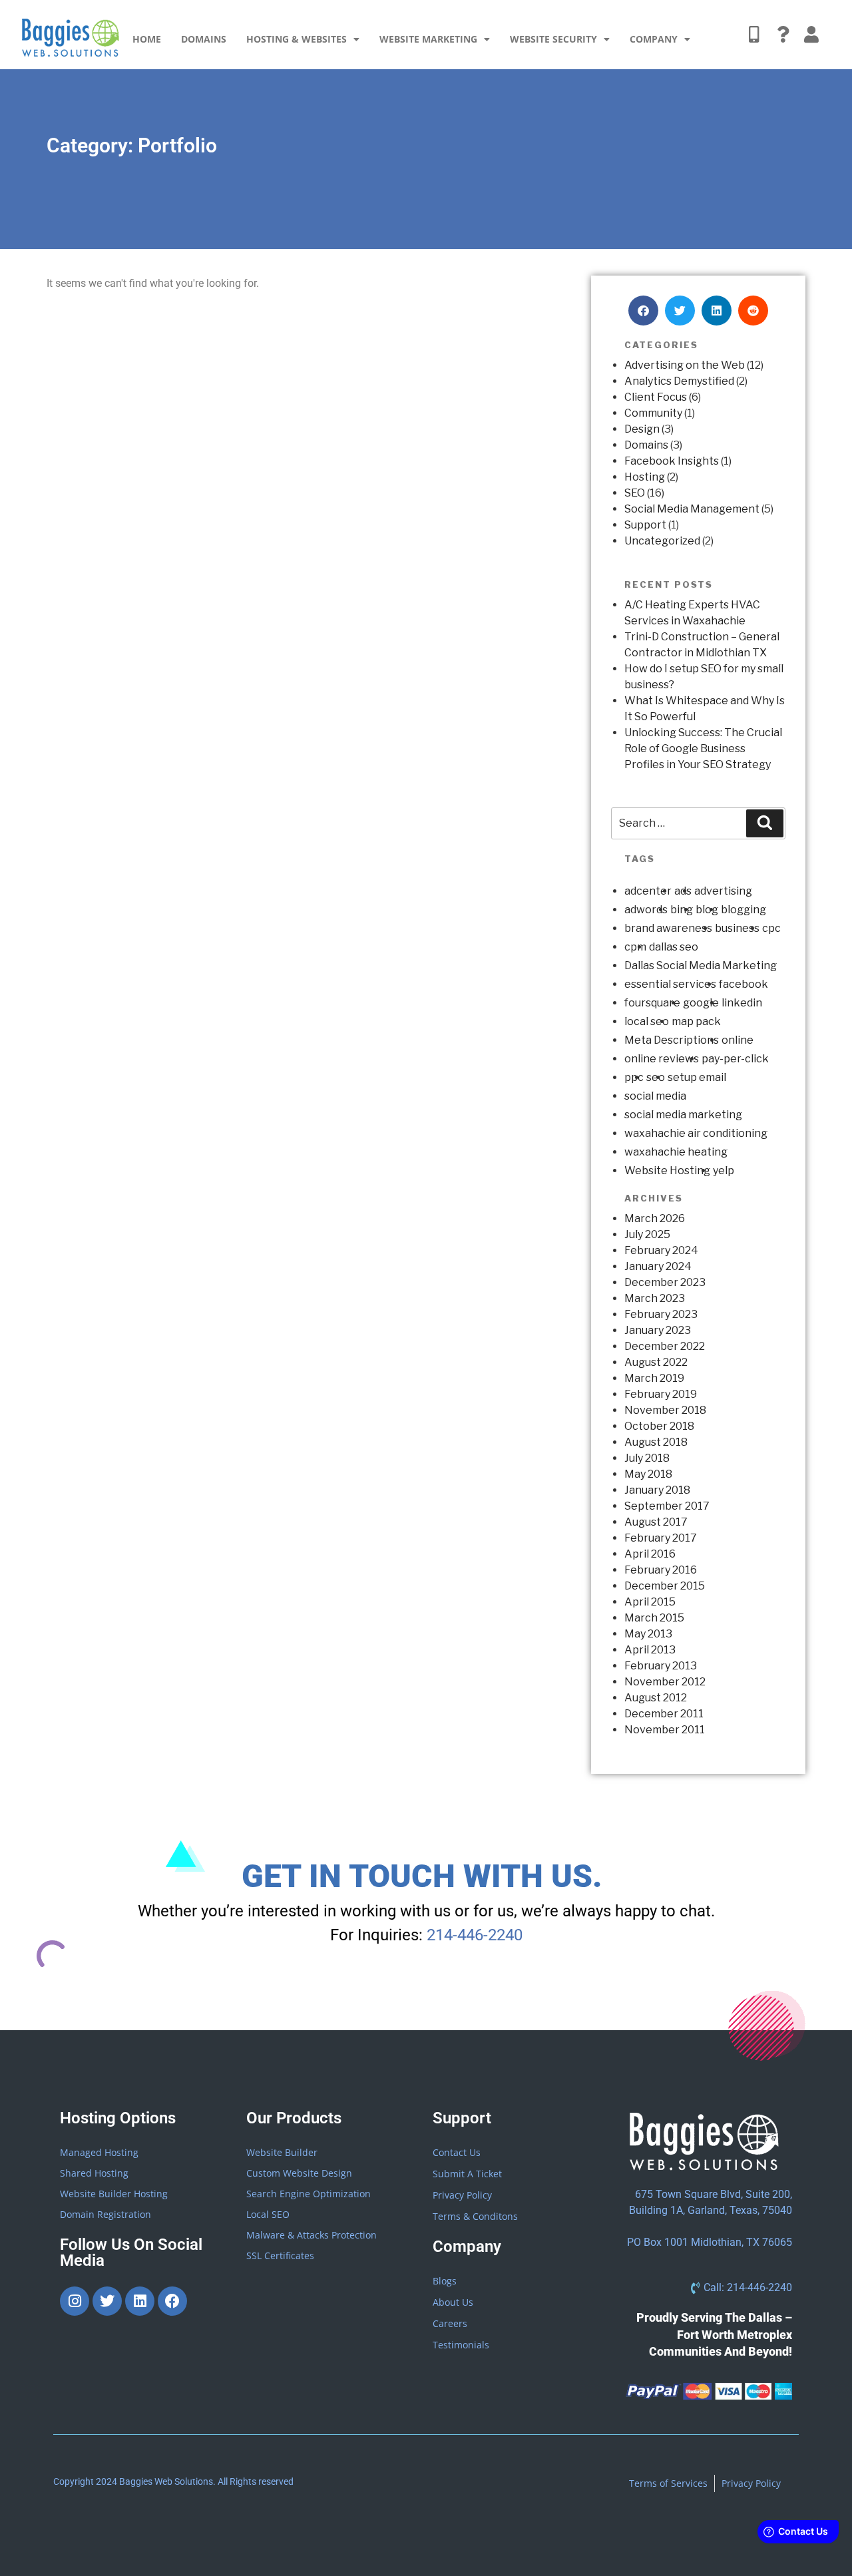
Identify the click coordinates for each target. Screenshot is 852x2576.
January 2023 (658, 1330)
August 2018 (656, 1442)
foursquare (652, 1003)
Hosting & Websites (297, 39)
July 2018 (647, 1458)
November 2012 (665, 1682)
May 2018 (648, 1474)
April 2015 (650, 1602)
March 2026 (655, 1218)
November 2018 (665, 1410)
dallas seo (674, 947)
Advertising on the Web (685, 365)
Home (147, 39)
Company (654, 39)
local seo (647, 1021)
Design (642, 429)
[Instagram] (75, 2301)
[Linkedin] (140, 2301)
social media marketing (683, 1115)
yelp (724, 1171)
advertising (723, 891)
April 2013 (650, 1650)
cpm (635, 947)
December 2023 (665, 1282)
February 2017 (661, 1538)
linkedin (742, 1003)
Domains (204, 39)
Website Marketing (428, 39)
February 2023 (661, 1314)
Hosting (645, 477)
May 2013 (648, 1634)
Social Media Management (692, 509)
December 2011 (664, 1714)
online (738, 1040)
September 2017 (667, 1506)
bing (682, 910)
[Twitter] (107, 2301)
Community (653, 413)
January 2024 (658, 1266)
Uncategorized (662, 541)
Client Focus (656, 397)
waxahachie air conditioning (696, 1133)
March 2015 (654, 1618)
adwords (646, 910)
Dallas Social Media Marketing (701, 966)
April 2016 (650, 1554)
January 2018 (657, 1490)
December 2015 (665, 1586)
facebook (744, 984)
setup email (697, 1077)
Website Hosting (667, 1171)
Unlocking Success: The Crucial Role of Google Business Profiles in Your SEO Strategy (703, 749)
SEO (635, 493)
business (737, 928)
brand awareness (668, 928)
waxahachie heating (676, 1152)
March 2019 (654, 1378)
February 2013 (661, 1666)
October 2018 (659, 1426)
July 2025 (647, 1234)
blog (707, 910)
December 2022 (665, 1346)
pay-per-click (735, 1059)
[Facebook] (172, 2301)
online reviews (662, 1059)
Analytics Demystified (679, 381)
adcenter (648, 891)
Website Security (553, 39)
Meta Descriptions (672, 1040)
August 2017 (656, 1522)
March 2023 (655, 1298)
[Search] (765, 823)
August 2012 (656, 1698)
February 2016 (661, 1570)
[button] (643, 311)
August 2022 (656, 1362)
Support (645, 525)
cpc (771, 928)
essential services (670, 984)
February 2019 (661, 1394)
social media (655, 1096)
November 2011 (665, 1730)
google (701, 1003)
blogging (744, 910)
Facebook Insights (672, 461)
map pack (696, 1021)
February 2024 (661, 1250)
